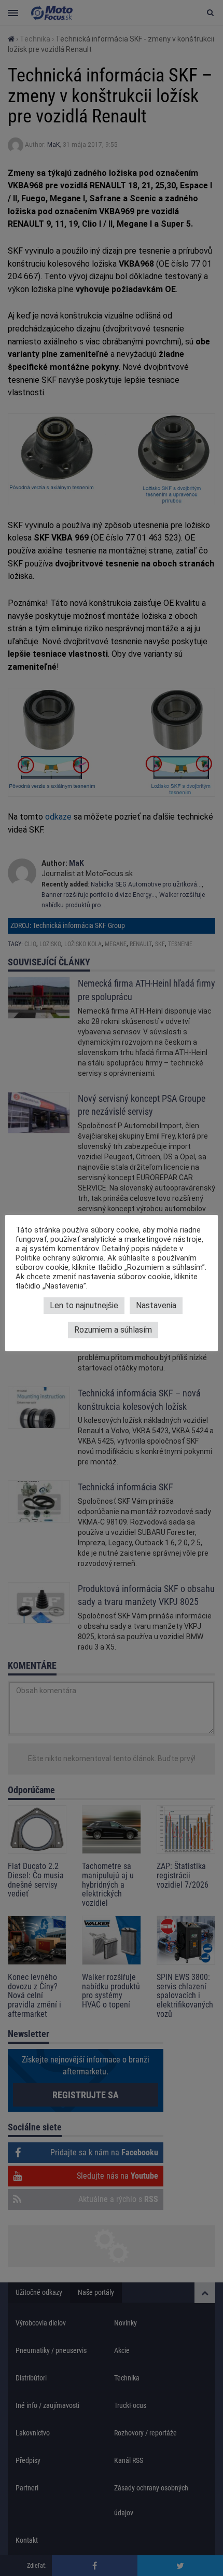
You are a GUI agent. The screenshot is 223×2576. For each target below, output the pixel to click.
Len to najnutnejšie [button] (84, 1305)
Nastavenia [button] (156, 1305)
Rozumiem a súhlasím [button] (113, 1330)
